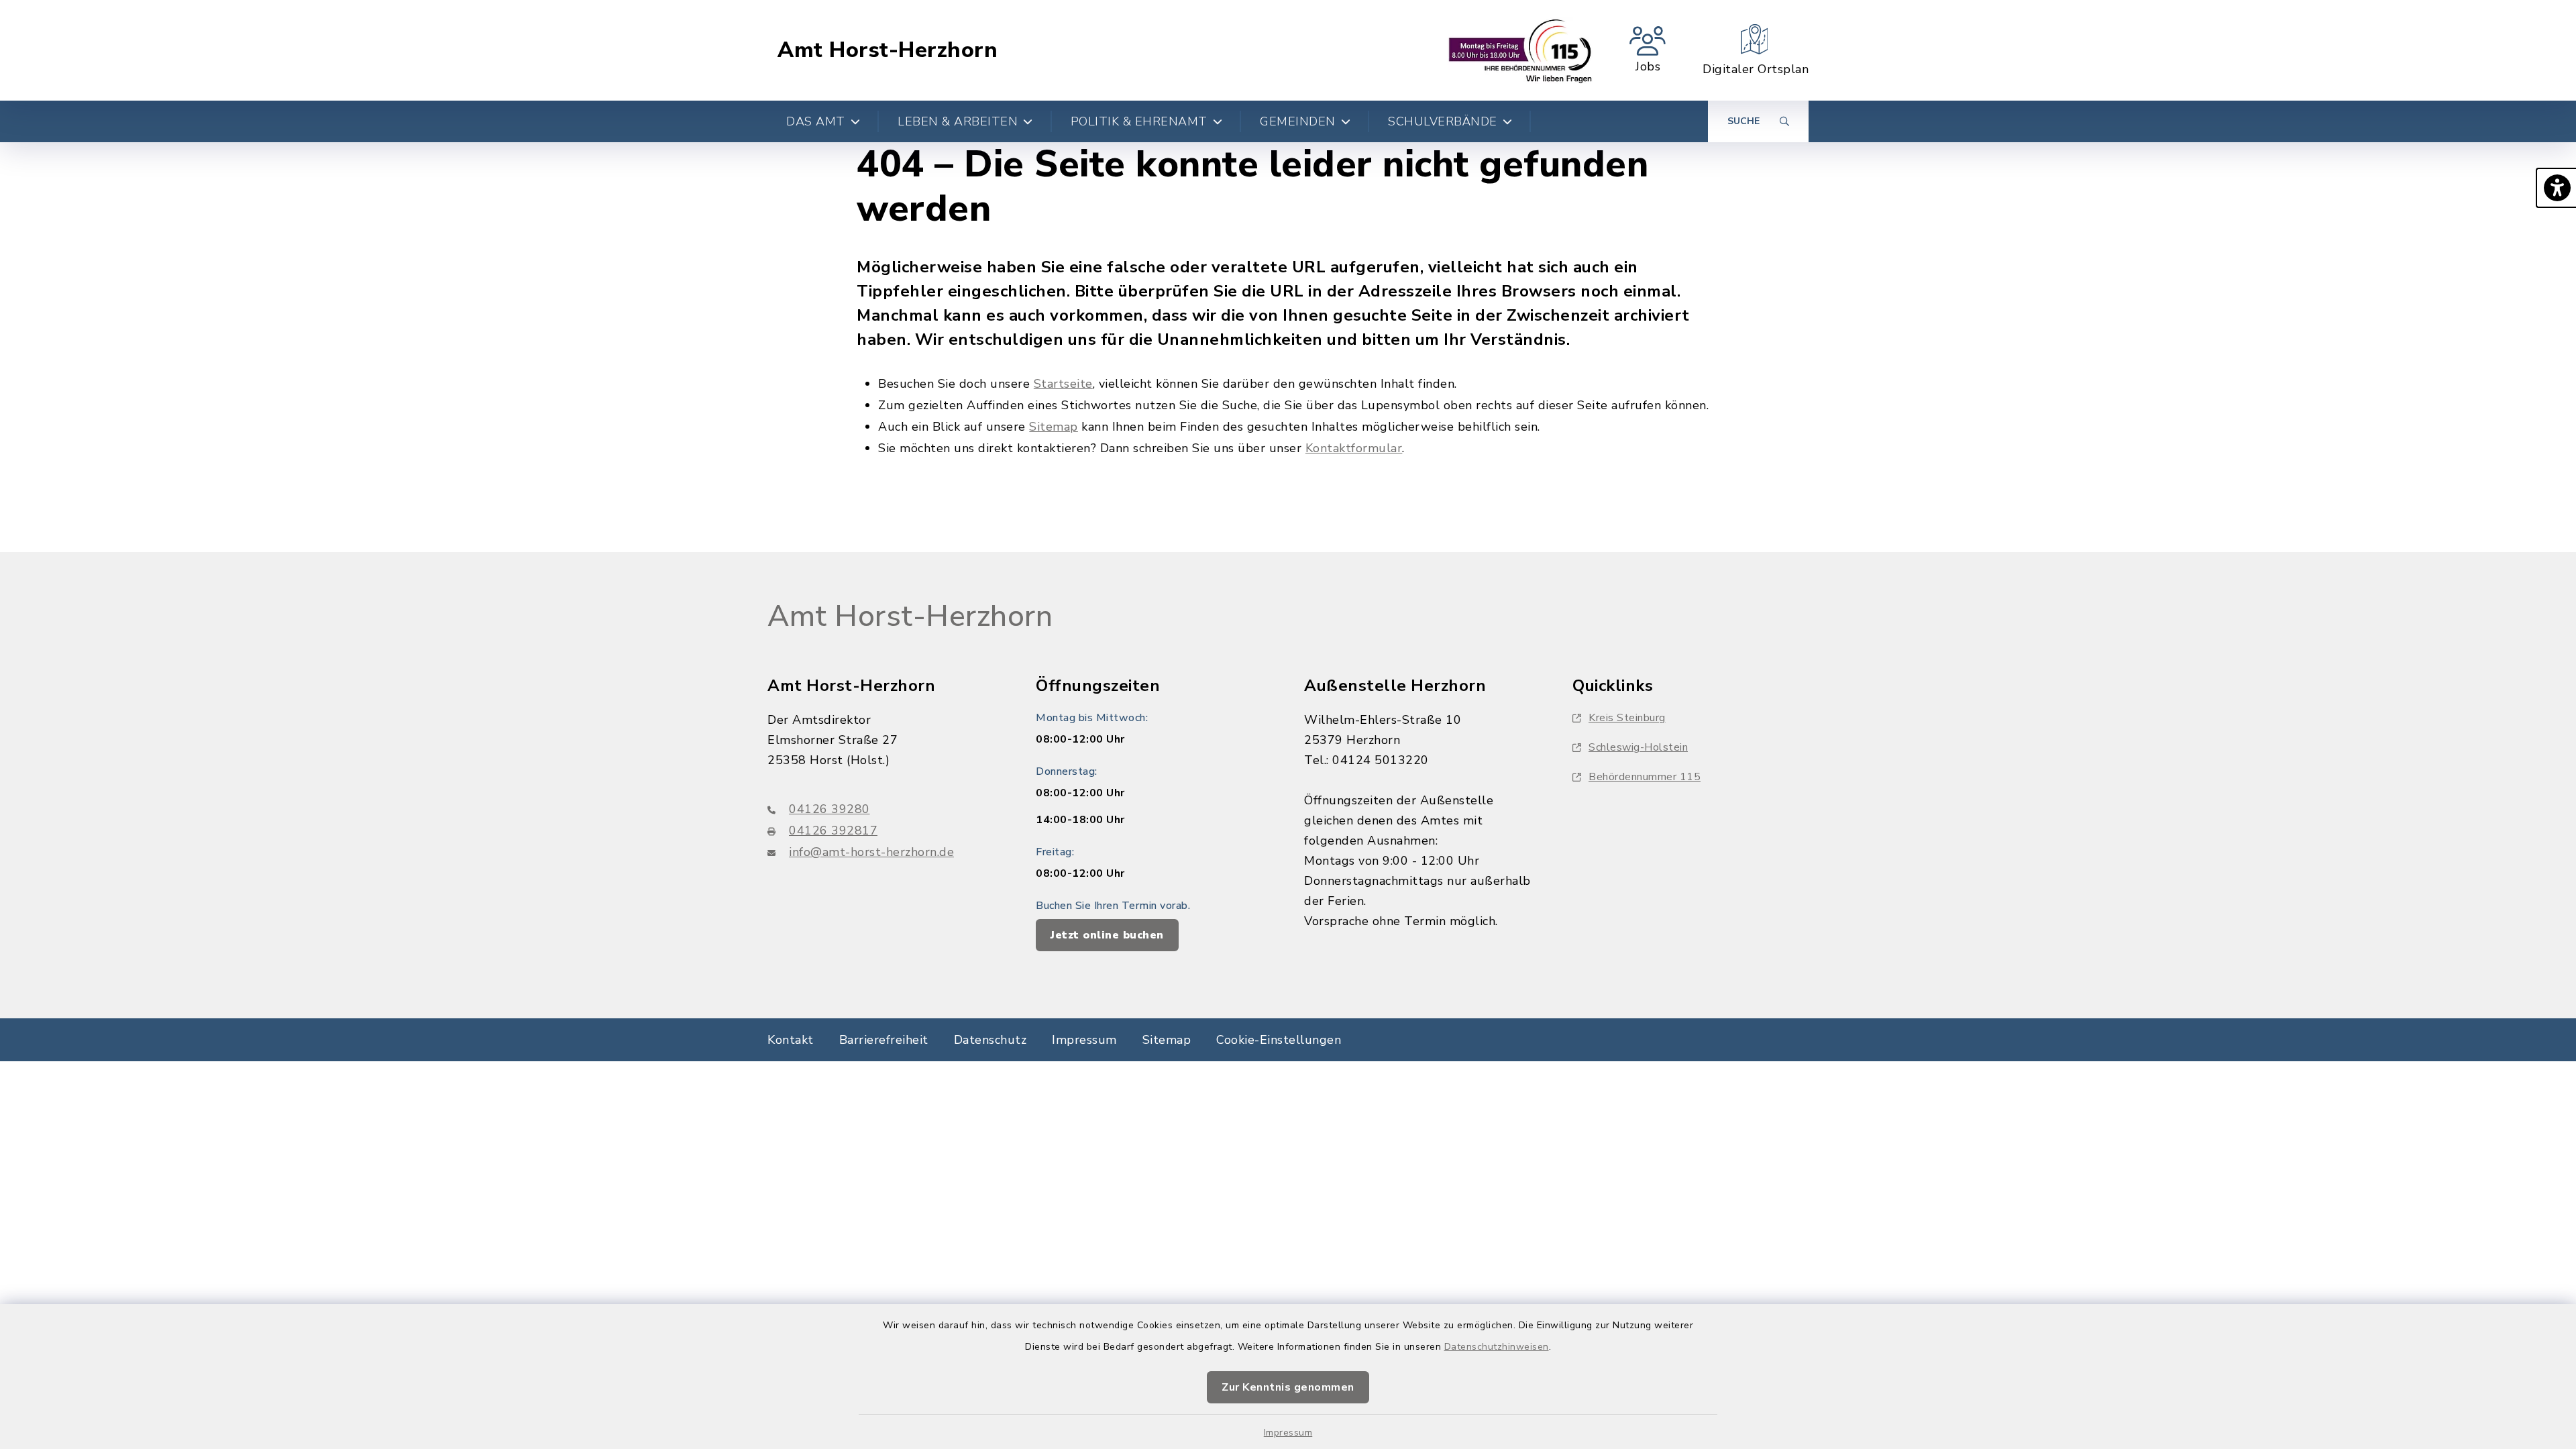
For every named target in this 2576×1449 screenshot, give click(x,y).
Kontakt (791, 1040)
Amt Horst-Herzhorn (888, 50)
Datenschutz (990, 1040)
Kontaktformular (1354, 448)
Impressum (1288, 1433)
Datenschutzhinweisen (1497, 1347)
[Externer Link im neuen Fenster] (1520, 50)
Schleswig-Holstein (1638, 747)
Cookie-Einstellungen (1279, 1040)
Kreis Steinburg (1627, 718)
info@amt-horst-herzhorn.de (871, 852)
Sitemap (1054, 427)
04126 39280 (829, 809)
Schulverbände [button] (1443, 121)
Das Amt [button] (816, 121)
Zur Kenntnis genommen (1288, 1387)
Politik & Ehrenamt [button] (1139, 121)
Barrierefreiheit (884, 1040)
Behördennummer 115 (1645, 777)
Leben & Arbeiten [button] (958, 121)
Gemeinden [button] (1298, 121)
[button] (2556, 188)
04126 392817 (833, 830)
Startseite (1063, 384)
